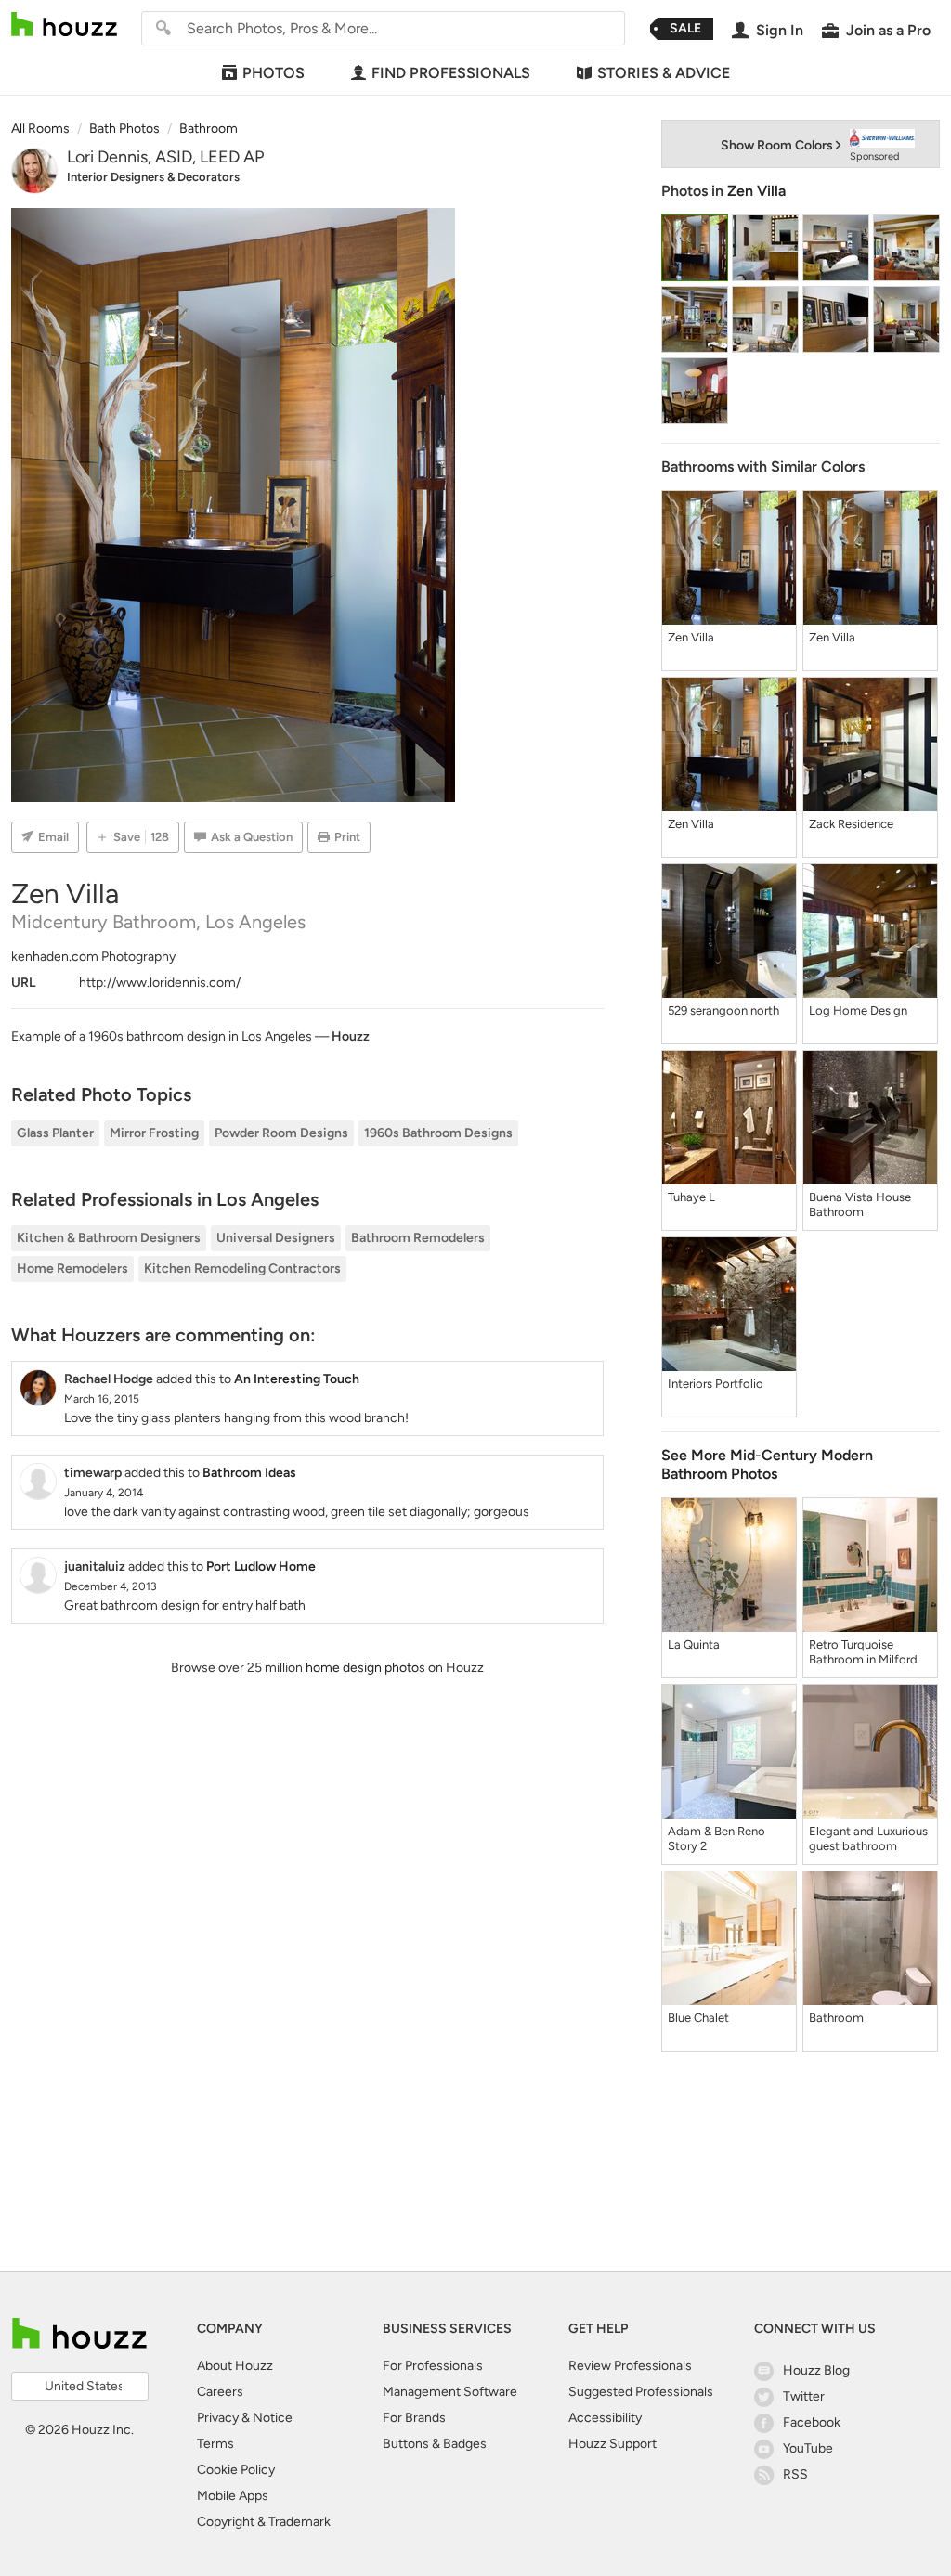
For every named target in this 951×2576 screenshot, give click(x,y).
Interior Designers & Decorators (153, 177)
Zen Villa (756, 191)
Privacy (218, 2418)
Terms (215, 2444)
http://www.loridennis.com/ (160, 983)
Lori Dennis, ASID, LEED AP (165, 157)
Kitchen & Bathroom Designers (109, 1238)
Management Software (450, 2392)
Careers (220, 2392)
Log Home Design (858, 1010)
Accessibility (605, 2418)
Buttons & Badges (435, 2444)
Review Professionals (630, 2366)
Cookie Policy (236, 2470)
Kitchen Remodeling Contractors (242, 1269)
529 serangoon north (723, 1010)
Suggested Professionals (641, 2392)
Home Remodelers (72, 1269)
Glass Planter (55, 1133)
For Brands (414, 2418)
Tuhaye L (691, 1197)
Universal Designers (276, 1238)
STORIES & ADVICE (664, 73)
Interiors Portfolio (716, 1384)
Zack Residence (851, 824)
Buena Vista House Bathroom (860, 1204)
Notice (273, 2418)
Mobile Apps (233, 2496)
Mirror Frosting (154, 1133)
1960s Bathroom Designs (438, 1133)
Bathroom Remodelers (418, 1238)
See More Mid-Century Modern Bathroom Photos (767, 1464)
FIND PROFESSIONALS (451, 73)
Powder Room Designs (281, 1133)
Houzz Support (612, 2444)
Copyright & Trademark (264, 2522)
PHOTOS (274, 73)
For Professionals (433, 2366)
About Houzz (235, 2366)
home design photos (365, 1668)
